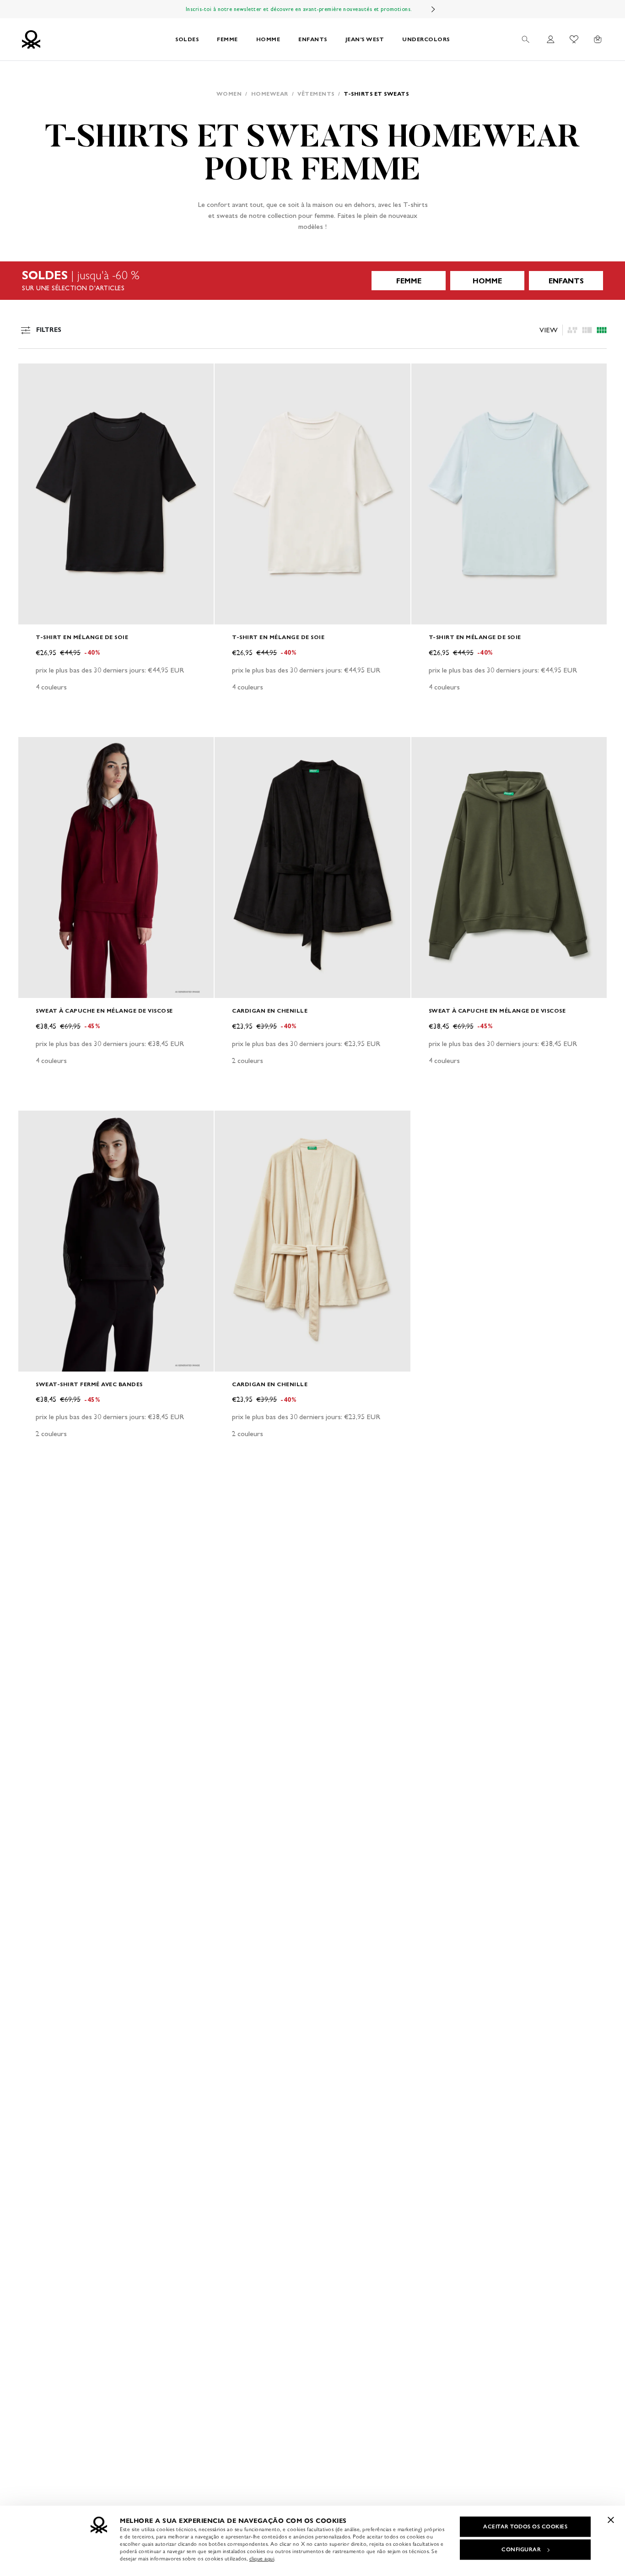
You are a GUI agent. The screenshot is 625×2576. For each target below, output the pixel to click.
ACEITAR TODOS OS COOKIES (525, 2527)
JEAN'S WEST (365, 39)
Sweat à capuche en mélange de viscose (104, 1011)
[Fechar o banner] (611, 2520)
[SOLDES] (312, 281)
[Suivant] (433, 9)
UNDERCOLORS (426, 39)
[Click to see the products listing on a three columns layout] (602, 330)
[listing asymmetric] (572, 330)
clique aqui (262, 2559)
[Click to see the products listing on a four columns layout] (587, 330)
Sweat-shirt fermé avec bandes (89, 1384)
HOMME (268, 39)
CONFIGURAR (521, 2549)
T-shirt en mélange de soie (82, 637)
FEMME (227, 39)
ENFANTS (313, 39)
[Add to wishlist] (33, 375)
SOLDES (187, 39)
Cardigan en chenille (270, 1011)
